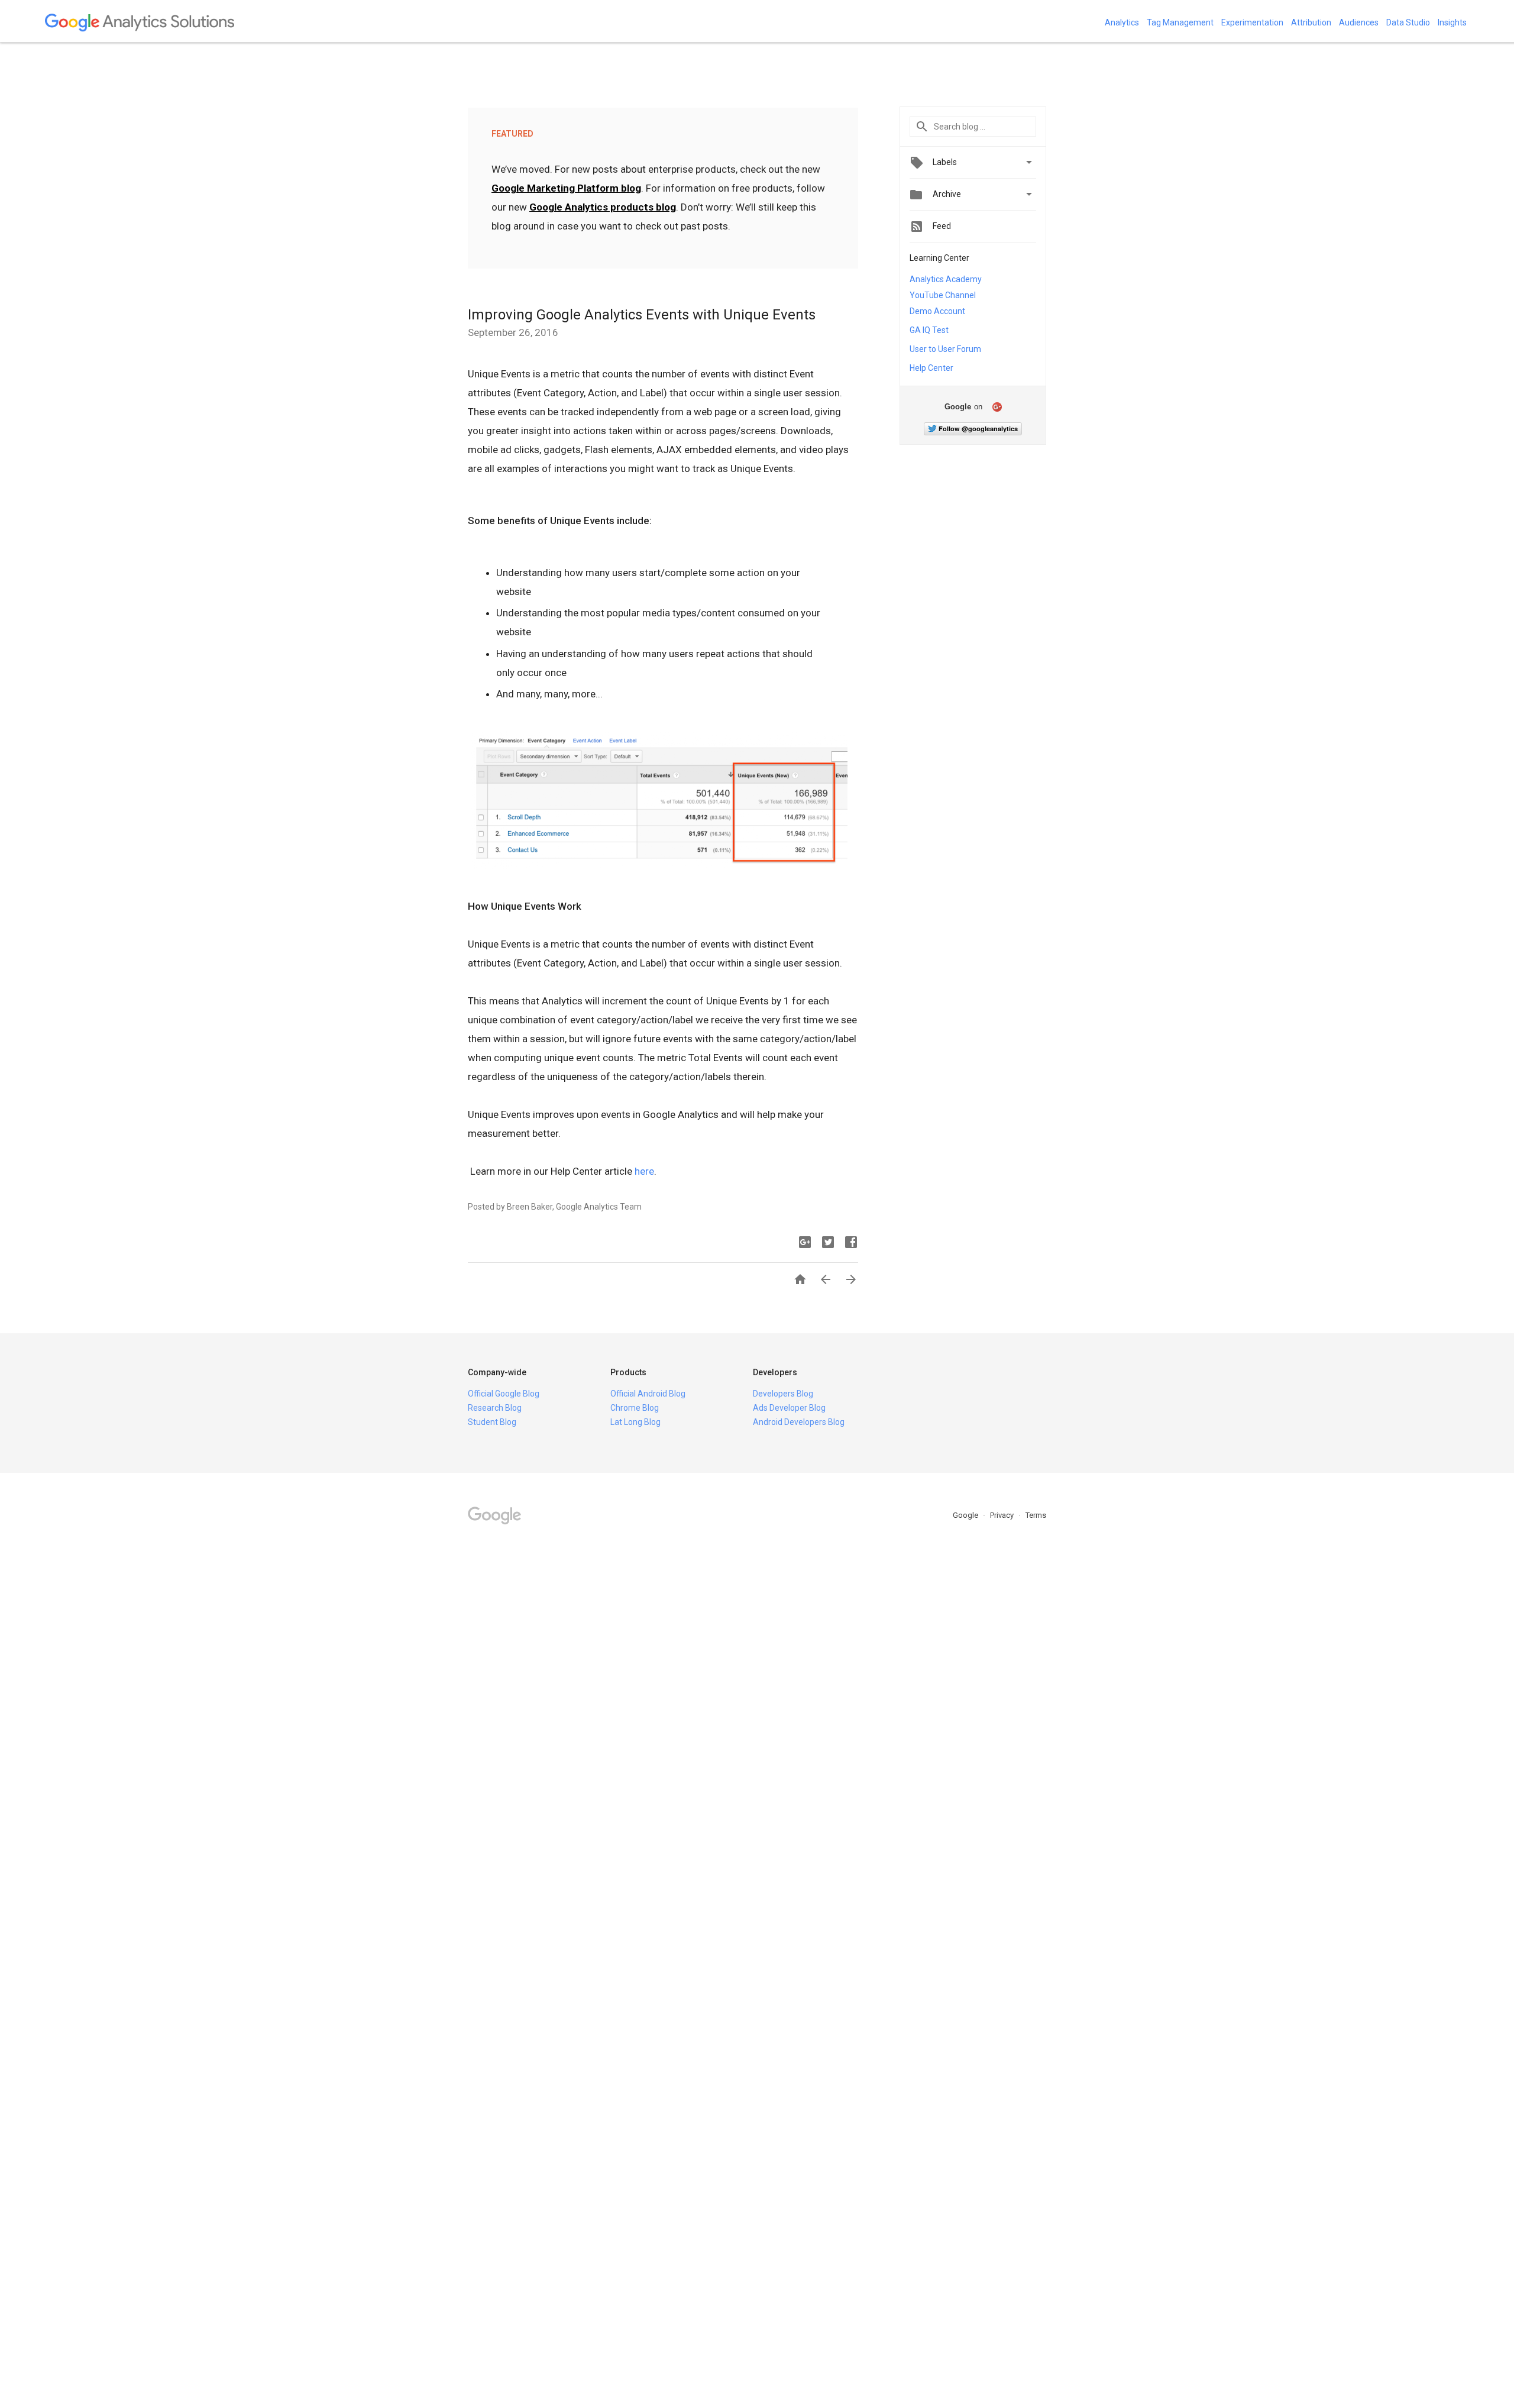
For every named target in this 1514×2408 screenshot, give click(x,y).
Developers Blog (783, 1394)
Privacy (1003, 1515)
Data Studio (1408, 22)
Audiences (1359, 22)
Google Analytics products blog (603, 207)
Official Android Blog (648, 1394)
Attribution (1311, 22)
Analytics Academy (946, 279)
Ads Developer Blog (789, 1408)
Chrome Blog (635, 1408)
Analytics (1122, 22)
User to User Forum (945, 349)
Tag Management (1180, 22)
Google (966, 1515)
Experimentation (1252, 22)
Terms (1036, 1515)
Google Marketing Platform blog (566, 188)
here (644, 1171)
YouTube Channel (943, 295)
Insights (1452, 22)
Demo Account (937, 311)
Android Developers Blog (799, 1422)
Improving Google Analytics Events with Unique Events (642, 315)
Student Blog (492, 1422)
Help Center (931, 368)
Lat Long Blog (635, 1422)
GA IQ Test (929, 330)
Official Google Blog (504, 1394)
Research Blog (495, 1408)
